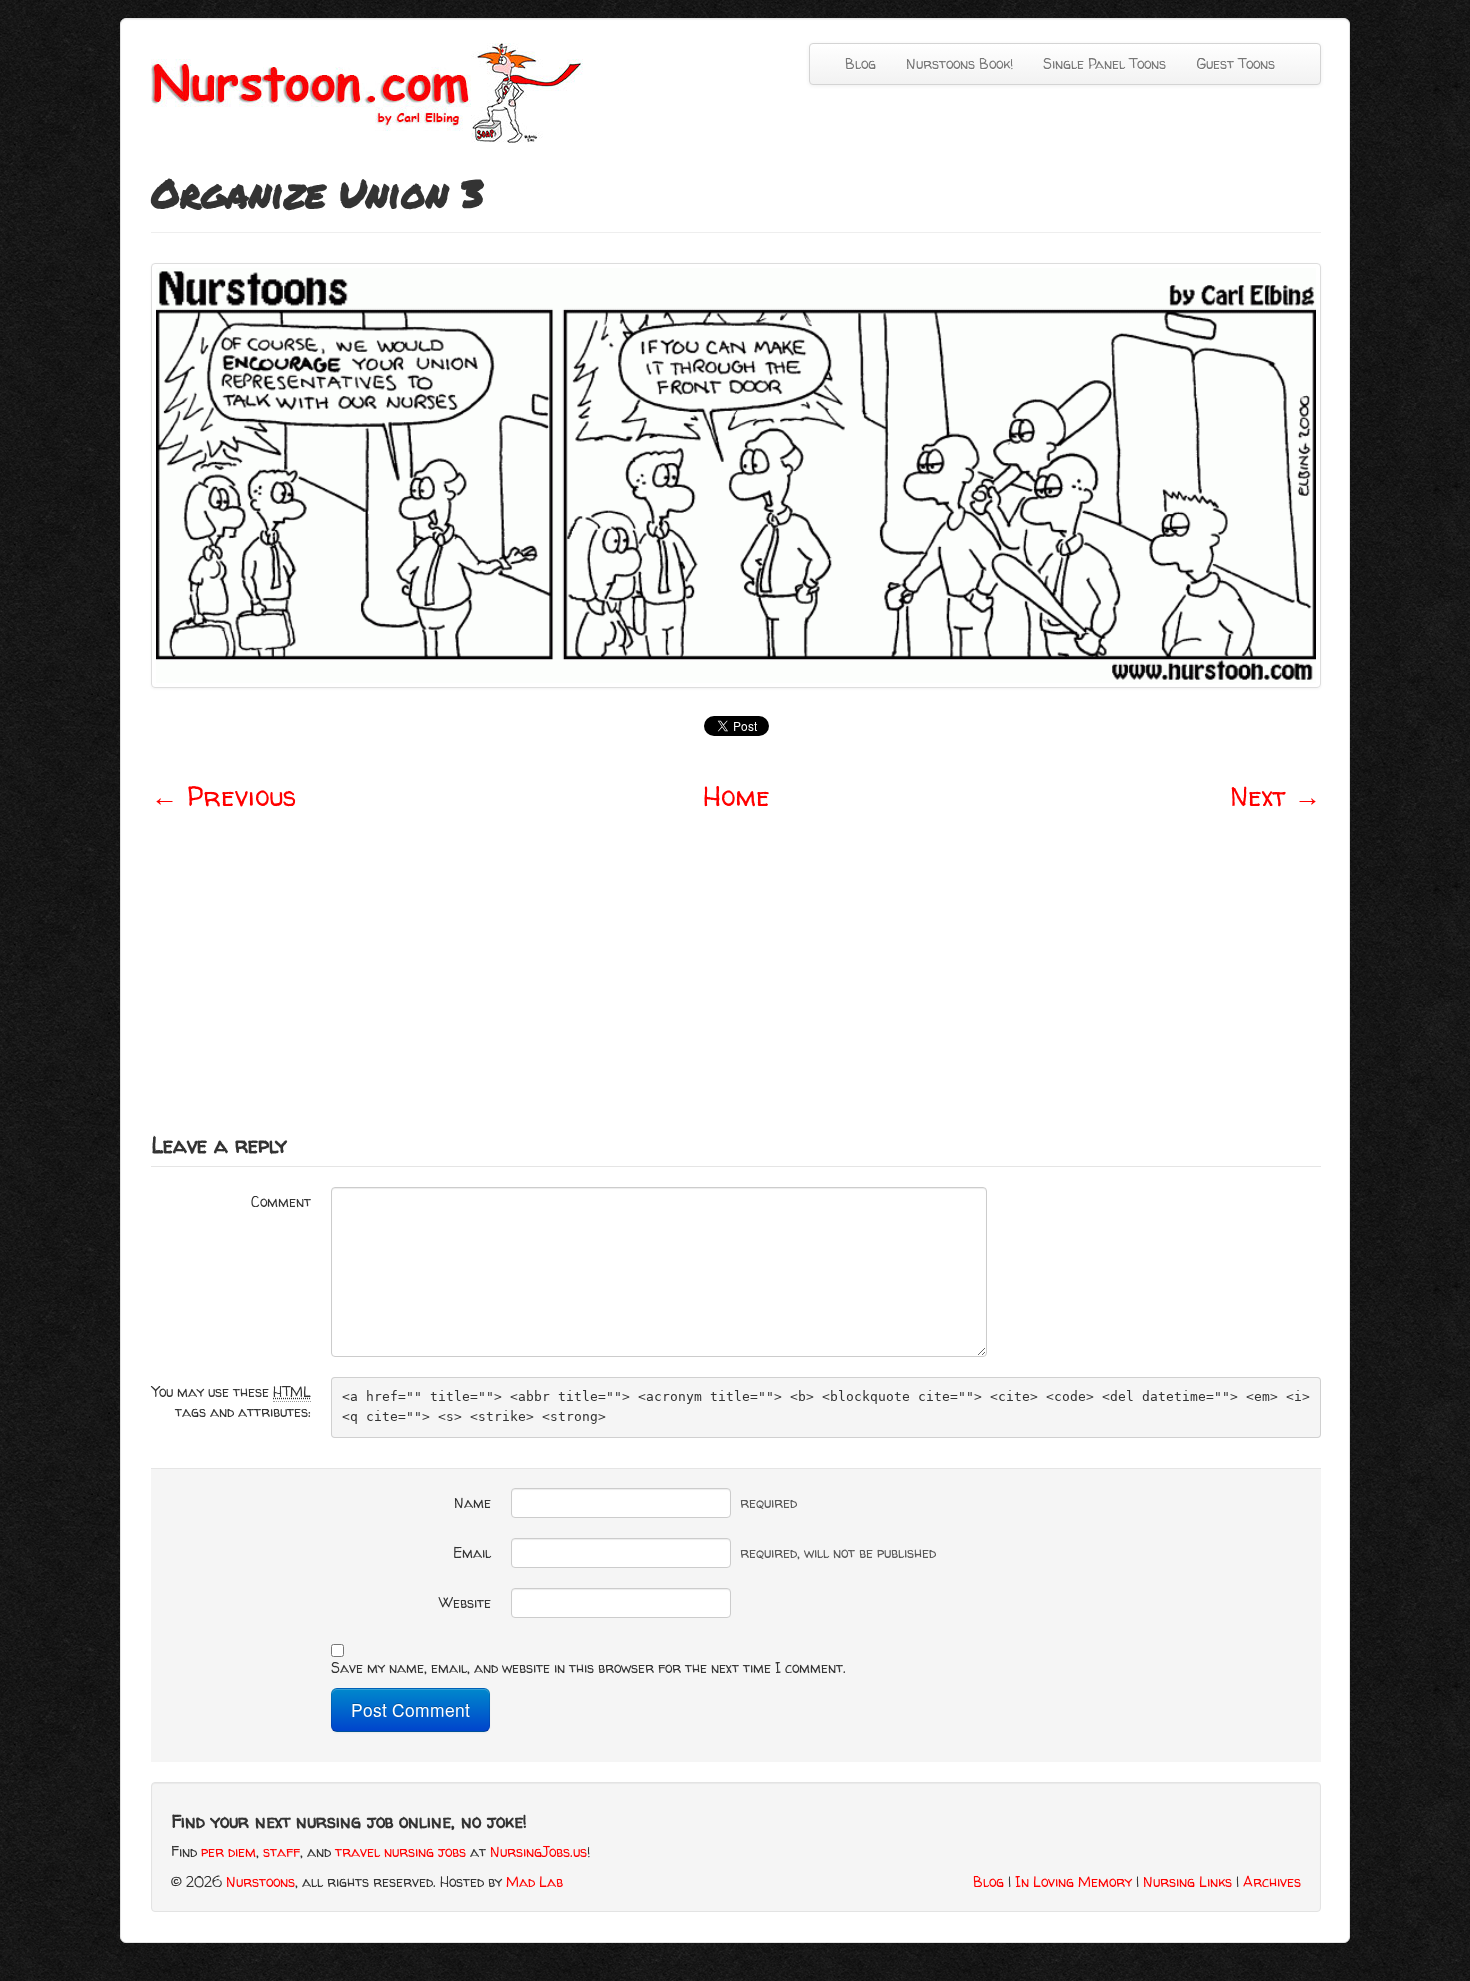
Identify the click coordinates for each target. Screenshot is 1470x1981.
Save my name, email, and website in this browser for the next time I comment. (588, 1667)
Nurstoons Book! (959, 63)
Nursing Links (1187, 1881)
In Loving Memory (1073, 1881)
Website (465, 1602)
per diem (228, 1851)
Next (1275, 796)
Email (472, 1552)
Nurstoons (260, 1881)
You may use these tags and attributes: (231, 1401)
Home (736, 796)
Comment (281, 1201)
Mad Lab (534, 1881)
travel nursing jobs (400, 1851)
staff (281, 1851)
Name (472, 1502)
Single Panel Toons (1104, 63)
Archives (1272, 1881)
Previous (223, 796)
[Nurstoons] (372, 91)
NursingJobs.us (538, 1851)
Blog (860, 63)
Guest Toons (1235, 63)
